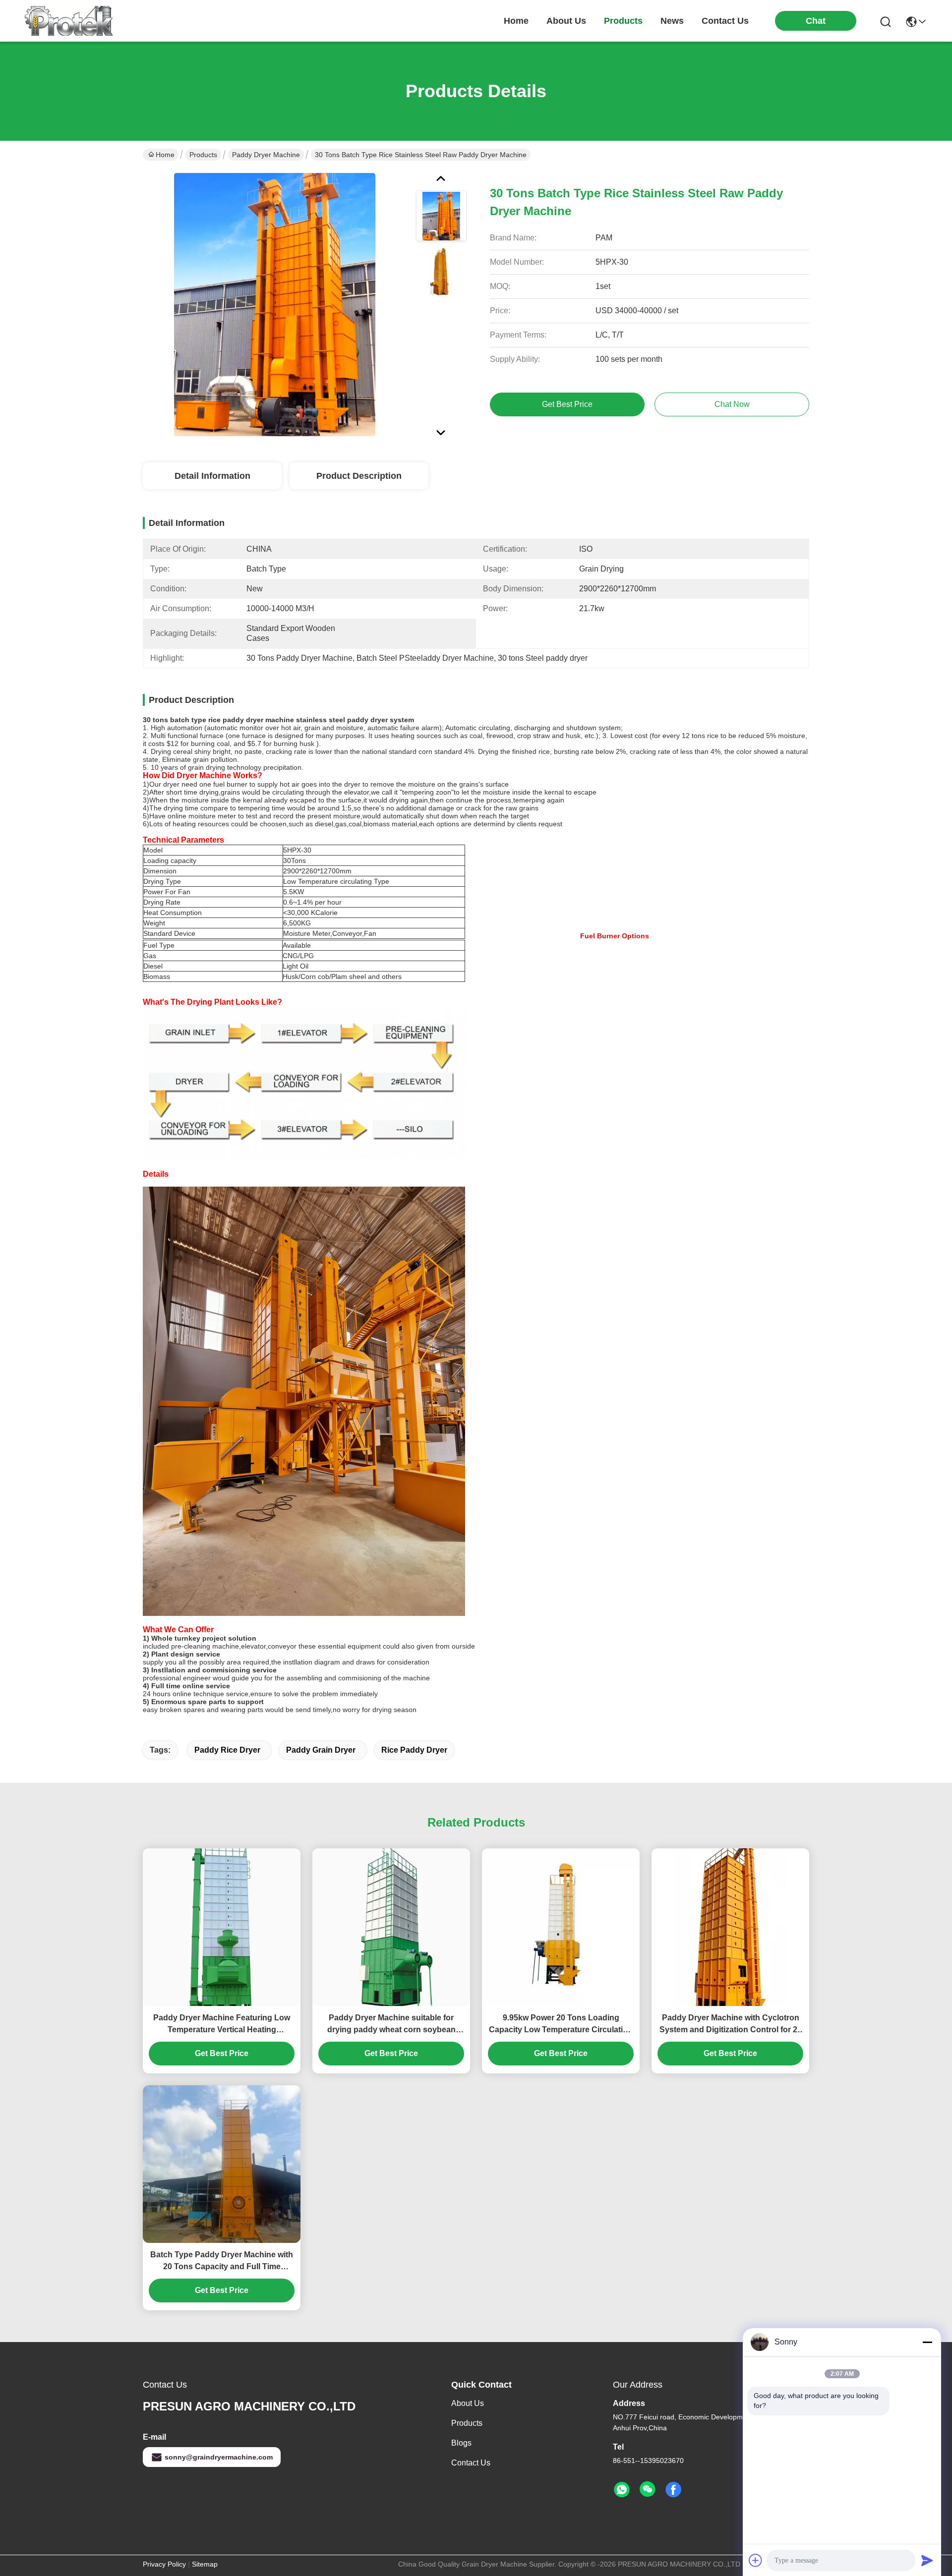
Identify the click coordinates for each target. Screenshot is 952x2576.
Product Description (359, 476)
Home (516, 21)
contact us (725, 21)
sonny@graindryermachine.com (219, 2457)
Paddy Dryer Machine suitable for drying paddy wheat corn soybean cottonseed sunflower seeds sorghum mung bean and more (391, 2025)
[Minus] (927, 2342)
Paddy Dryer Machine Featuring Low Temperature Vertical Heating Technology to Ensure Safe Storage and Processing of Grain (222, 2025)
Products (203, 155)
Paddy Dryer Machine (266, 155)
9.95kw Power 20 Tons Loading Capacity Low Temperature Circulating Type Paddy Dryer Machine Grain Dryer (561, 2025)
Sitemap (205, 2564)
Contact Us (471, 2463)
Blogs (461, 2443)
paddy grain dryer (321, 1750)
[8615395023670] (622, 2490)
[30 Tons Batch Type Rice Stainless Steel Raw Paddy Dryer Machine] (275, 304)
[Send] (927, 2560)
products (623, 21)
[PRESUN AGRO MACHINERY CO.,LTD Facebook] (673, 2490)
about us (566, 21)
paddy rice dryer (227, 1750)
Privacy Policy (164, 2564)
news (672, 21)
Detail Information (212, 476)
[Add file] (756, 2560)
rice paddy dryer (414, 1750)
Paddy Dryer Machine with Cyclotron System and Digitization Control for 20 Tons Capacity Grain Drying (731, 2025)
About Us (468, 2403)
